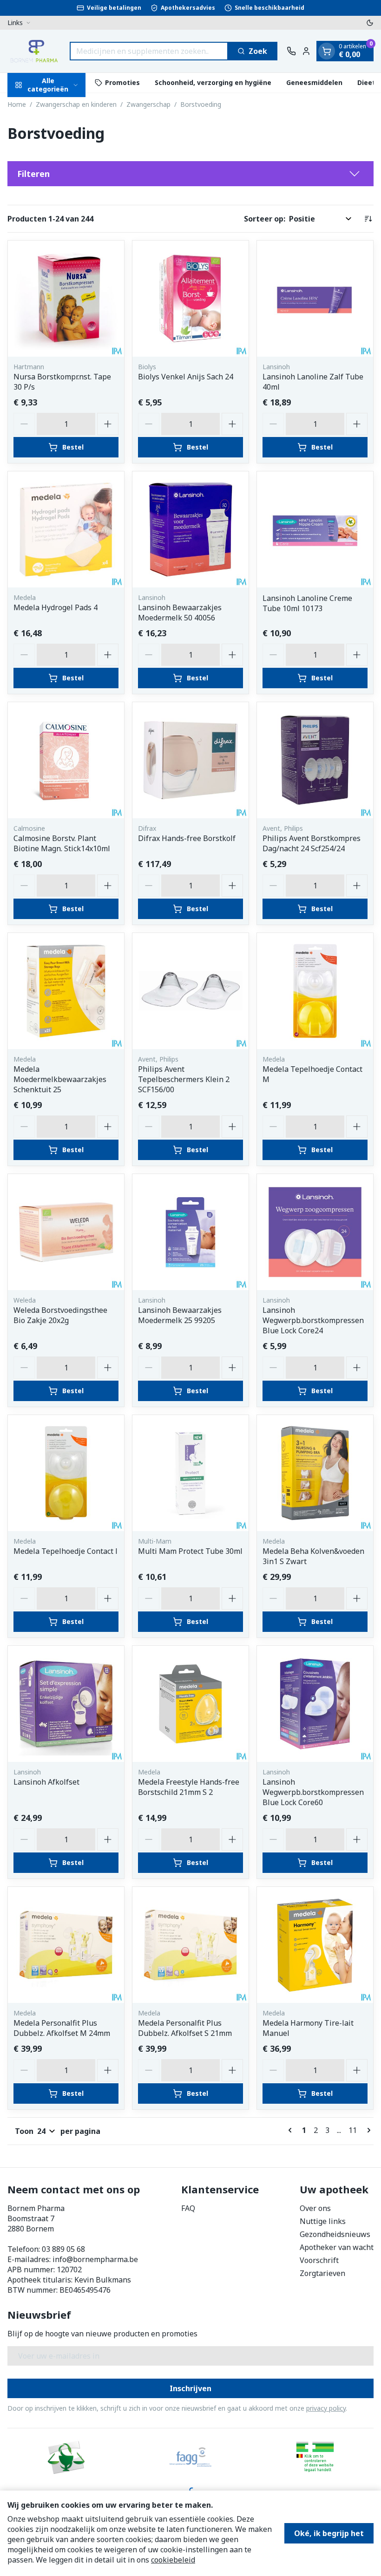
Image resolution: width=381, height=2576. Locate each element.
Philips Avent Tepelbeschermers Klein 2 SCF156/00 (184, 1079)
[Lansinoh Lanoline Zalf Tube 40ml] (315, 299)
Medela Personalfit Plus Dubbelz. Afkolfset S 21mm (185, 2028)
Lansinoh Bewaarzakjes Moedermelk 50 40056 (180, 613)
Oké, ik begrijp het (329, 2533)
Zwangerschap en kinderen (76, 104)
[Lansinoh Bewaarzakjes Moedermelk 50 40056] (190, 529)
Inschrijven (190, 2388)
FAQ (188, 2208)
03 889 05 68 (63, 2249)
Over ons (315, 2208)
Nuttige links (323, 2221)
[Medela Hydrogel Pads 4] (66, 529)
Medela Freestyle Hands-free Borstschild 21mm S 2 (189, 1787)
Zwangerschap (148, 104)
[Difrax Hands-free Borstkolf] (190, 760)
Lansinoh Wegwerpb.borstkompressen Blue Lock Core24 (313, 1320)
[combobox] (149, 51)
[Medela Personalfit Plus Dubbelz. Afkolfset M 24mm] (66, 1945)
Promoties (122, 82)
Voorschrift (319, 2260)
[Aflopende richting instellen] (368, 219)
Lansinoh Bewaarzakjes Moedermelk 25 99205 (180, 1315)
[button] (190, 174)
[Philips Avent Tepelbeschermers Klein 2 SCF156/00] (190, 991)
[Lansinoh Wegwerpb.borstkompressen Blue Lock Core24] (315, 1232)
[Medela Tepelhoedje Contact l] (66, 1473)
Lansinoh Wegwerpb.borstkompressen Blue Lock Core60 (313, 1792)
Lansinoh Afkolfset (46, 1782)
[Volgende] (367, 2130)
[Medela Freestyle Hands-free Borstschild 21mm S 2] (190, 1704)
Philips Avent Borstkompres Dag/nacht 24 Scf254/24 (312, 843)
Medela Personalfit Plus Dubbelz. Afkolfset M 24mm (62, 2028)
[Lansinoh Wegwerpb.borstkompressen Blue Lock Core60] (315, 1704)
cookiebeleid (173, 2560)
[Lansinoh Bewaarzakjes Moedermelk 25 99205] (190, 1232)
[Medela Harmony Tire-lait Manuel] (315, 1945)
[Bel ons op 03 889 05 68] (291, 51)
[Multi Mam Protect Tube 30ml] (190, 1473)
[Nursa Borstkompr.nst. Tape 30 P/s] (66, 299)
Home (17, 104)
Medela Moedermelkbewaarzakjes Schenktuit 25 (60, 1079)
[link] (292, 2130)
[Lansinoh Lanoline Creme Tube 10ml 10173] (315, 529)
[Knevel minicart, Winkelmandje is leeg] (327, 51)
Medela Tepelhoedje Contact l (66, 1551)
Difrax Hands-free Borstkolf (187, 838)
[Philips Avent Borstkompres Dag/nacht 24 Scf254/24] (315, 760)
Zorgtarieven (322, 2273)
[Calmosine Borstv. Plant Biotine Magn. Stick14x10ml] (66, 760)
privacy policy (326, 2408)
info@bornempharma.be (95, 2259)
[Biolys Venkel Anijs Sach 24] (190, 299)
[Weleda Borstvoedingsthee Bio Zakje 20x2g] (66, 1232)
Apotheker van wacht (337, 2247)
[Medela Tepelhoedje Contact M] (315, 991)
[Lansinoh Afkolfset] (66, 1704)
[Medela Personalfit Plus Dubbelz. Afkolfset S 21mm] (190, 1945)
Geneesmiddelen (314, 82)
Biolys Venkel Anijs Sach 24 (186, 377)
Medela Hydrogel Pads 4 (56, 607)
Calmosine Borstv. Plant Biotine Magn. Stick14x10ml (62, 843)
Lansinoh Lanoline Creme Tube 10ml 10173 (307, 603)
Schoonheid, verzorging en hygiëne (213, 82)
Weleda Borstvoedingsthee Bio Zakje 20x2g (60, 1315)
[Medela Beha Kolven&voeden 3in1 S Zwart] (315, 1473)
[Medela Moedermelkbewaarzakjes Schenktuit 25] (66, 991)
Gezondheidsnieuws (335, 2234)
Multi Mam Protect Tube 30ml (190, 1551)
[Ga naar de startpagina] (34, 51)
